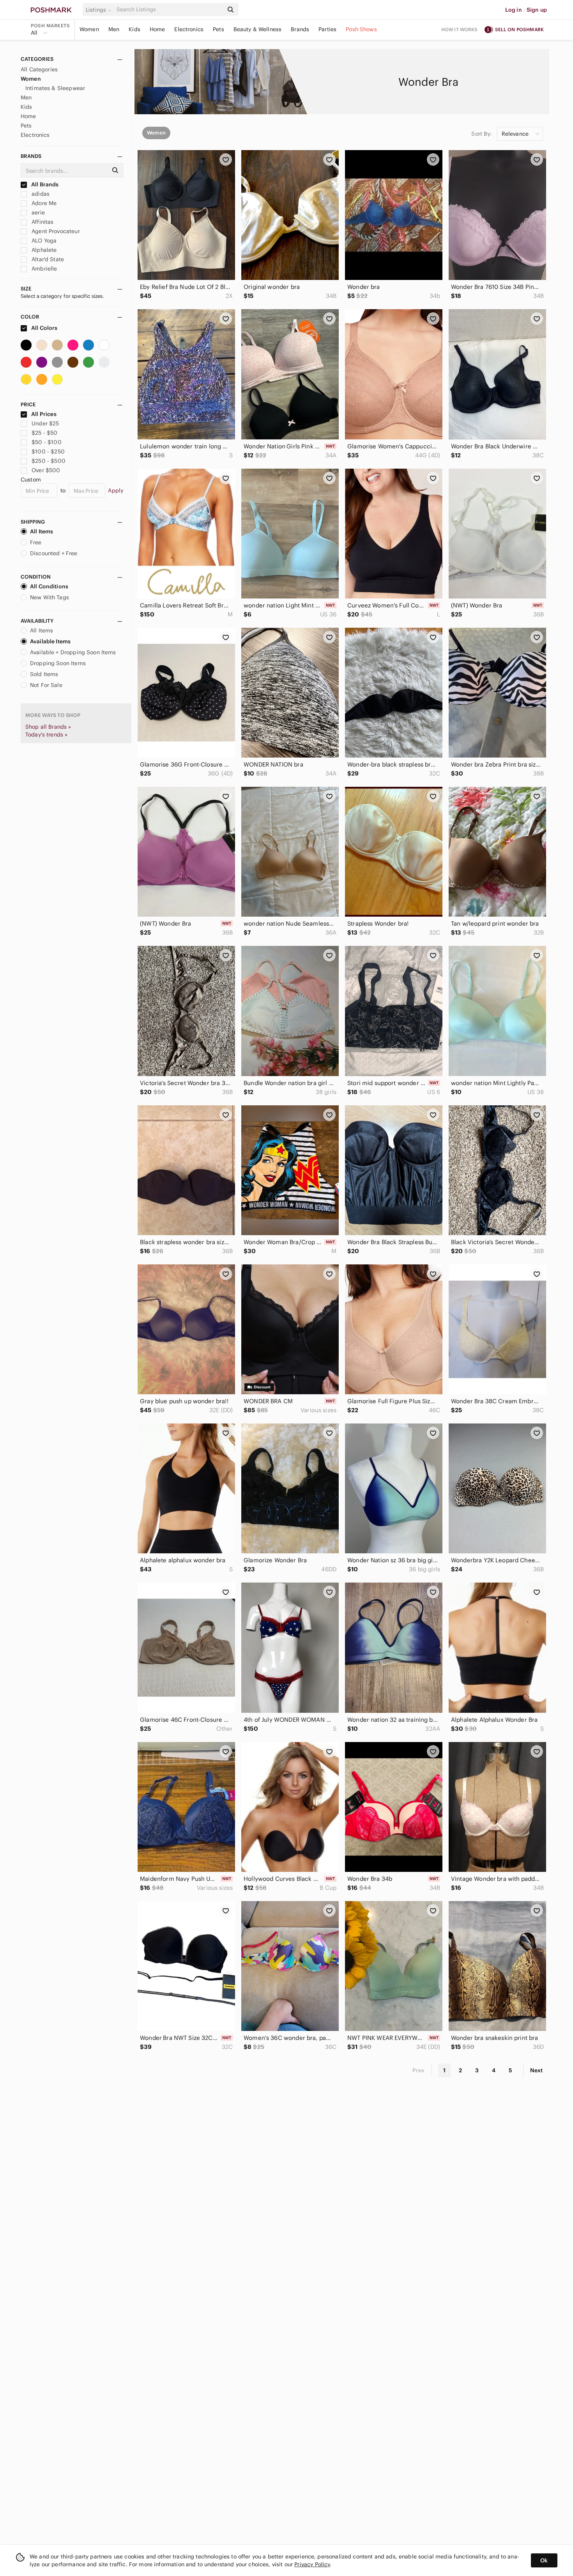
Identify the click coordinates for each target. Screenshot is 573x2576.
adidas (40, 194)
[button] (100, 10)
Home (157, 29)
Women (89, 29)
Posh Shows (361, 29)
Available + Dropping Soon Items (73, 652)
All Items (42, 531)
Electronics (189, 29)
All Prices (44, 414)
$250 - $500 (49, 461)
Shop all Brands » (48, 727)
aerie (37, 212)
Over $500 (46, 470)
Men (114, 29)
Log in (514, 10)
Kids (134, 29)
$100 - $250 (48, 451)
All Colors (44, 328)
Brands (300, 29)
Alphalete (43, 250)
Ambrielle (44, 269)
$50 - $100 (47, 442)
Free (36, 542)
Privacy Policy (312, 2564)
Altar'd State (47, 259)
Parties (327, 29)
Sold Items (44, 674)
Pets (218, 29)
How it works (460, 29)
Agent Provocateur (55, 231)
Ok (544, 2560)
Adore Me (43, 203)
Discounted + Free (54, 553)
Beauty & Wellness (258, 29)
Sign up (537, 10)
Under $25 (45, 423)
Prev (419, 2070)
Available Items (50, 641)
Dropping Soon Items (58, 663)
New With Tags (50, 597)
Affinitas (42, 222)
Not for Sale (46, 685)
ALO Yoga (43, 241)
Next (536, 2070)
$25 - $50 (44, 433)
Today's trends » (46, 735)
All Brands (44, 184)
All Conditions (49, 586)
